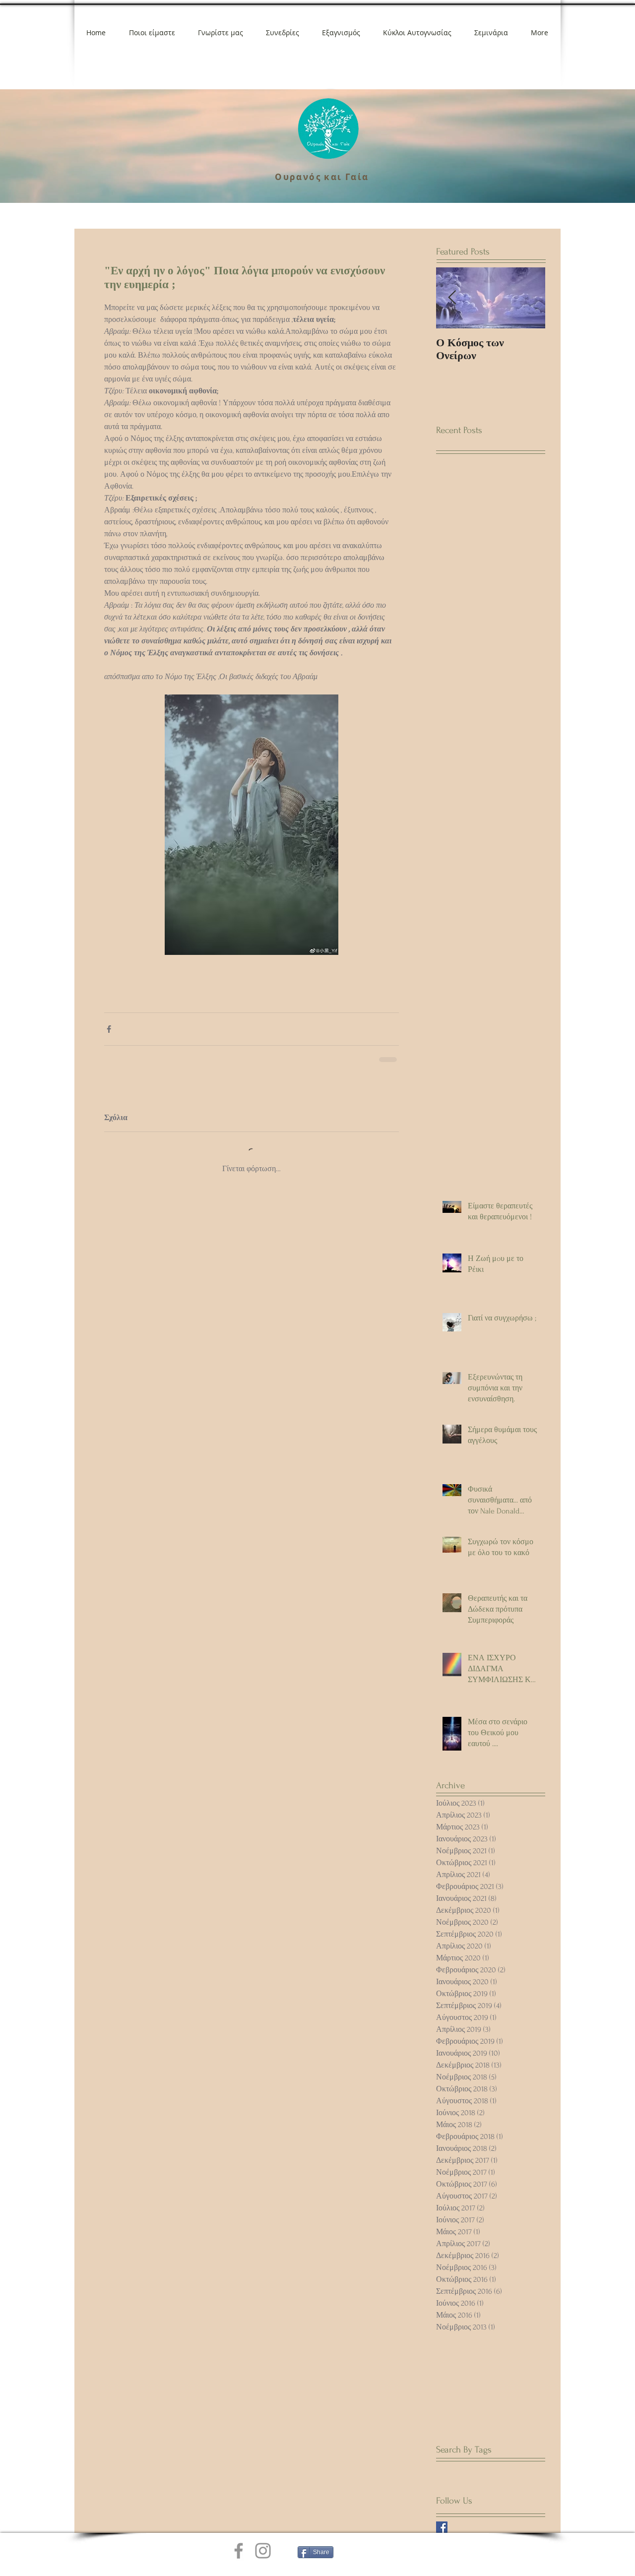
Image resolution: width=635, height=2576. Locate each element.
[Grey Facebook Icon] (239, 2551)
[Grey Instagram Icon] (263, 2551)
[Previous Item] (452, 298)
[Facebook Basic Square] (442, 2527)
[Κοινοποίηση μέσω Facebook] (109, 1029)
